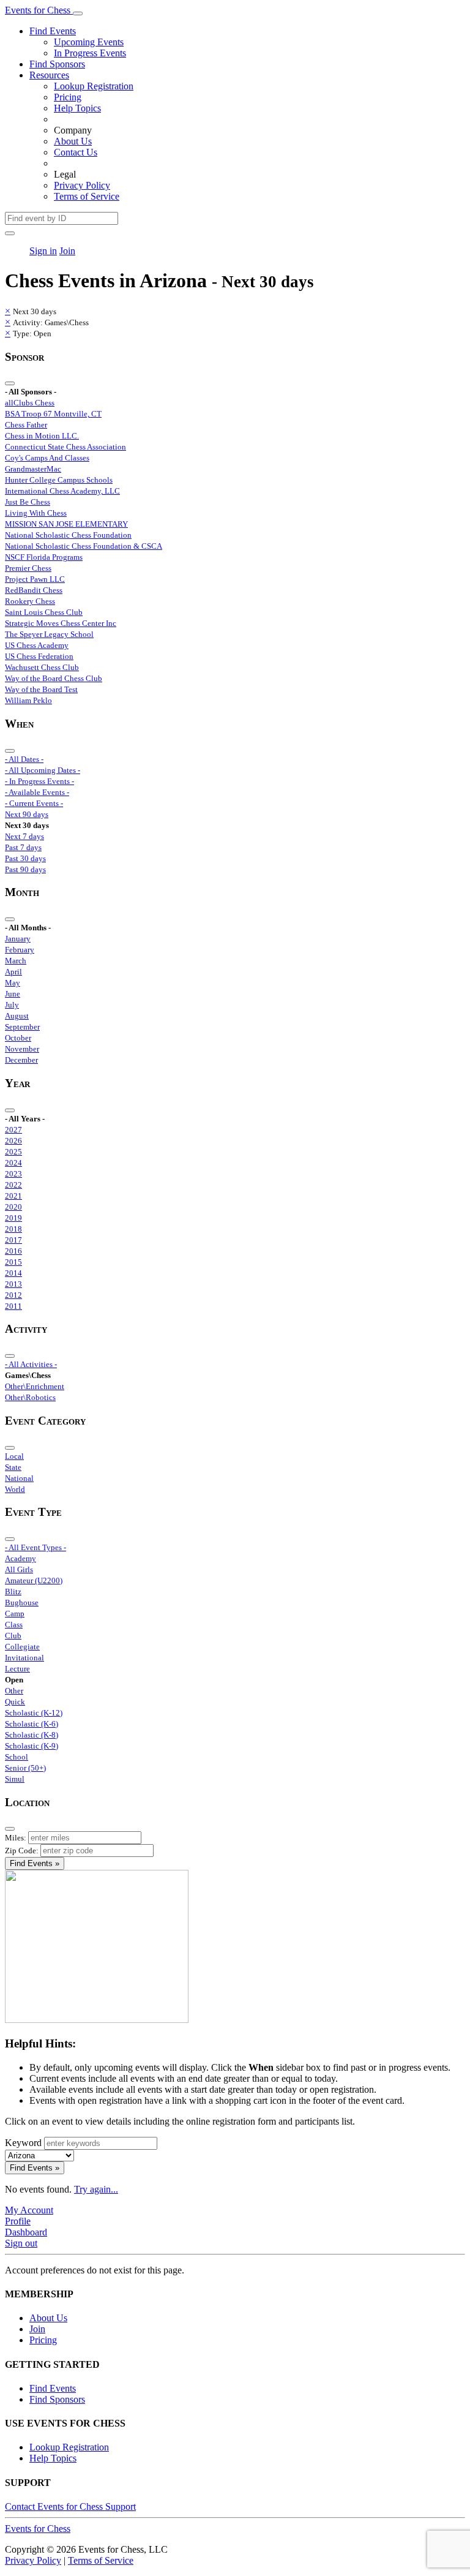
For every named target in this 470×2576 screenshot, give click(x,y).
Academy (21, 1558)
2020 (13, 1207)
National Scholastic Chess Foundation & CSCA (84, 546)
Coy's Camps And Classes (47, 458)
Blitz (13, 1591)
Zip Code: (22, 1851)
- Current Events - (34, 803)
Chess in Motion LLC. (42, 436)
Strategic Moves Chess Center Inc (61, 623)
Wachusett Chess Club (42, 667)
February (20, 950)
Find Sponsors (57, 64)
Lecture (17, 1669)
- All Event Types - (35, 1547)
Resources (49, 75)
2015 (13, 1262)
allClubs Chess (30, 403)
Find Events (53, 31)
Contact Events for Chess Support (70, 2506)
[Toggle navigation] (78, 13)
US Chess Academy (37, 645)
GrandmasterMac (33, 469)
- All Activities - (31, 1364)
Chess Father (26, 425)
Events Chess (38, 2529)
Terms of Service (87, 196)
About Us (73, 141)
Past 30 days (25, 858)
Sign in (43, 251)
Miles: (16, 1838)
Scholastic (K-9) (32, 1746)
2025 (13, 1152)
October (18, 1038)
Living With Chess (36, 513)
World (15, 1489)
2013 (13, 1284)
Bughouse (22, 1602)
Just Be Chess (28, 502)
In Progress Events (90, 53)
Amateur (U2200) (34, 1580)
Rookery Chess (30, 601)
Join (67, 251)
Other (14, 1691)
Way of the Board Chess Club (54, 678)
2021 (13, 1196)
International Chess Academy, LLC (62, 491)
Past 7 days (23, 847)
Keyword (23, 2143)
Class (14, 1625)
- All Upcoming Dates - (43, 770)
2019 (13, 1218)
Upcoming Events (89, 42)
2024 (13, 1163)
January (18, 939)
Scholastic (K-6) (32, 1724)
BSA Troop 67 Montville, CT (53, 414)
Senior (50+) (25, 1768)
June (13, 994)
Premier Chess (28, 568)
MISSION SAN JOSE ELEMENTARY (66, 524)
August (17, 1016)
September (22, 1027)
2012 (13, 1295)
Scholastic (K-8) (32, 1735)
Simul (15, 1779)
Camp (15, 1614)
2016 (13, 1251)
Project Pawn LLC (35, 579)
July (12, 1005)
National (19, 1478)
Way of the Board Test (41, 689)
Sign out (21, 2243)
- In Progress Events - (39, 781)
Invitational (24, 1658)
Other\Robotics (30, 1397)
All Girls (19, 1569)
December (21, 1060)
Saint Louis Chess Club (44, 612)
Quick (15, 1702)
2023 (13, 1174)
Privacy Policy (82, 185)
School (17, 1757)
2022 (13, 1185)
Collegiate (22, 1647)
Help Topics (77, 108)
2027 (13, 1130)
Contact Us (76, 152)
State (13, 1467)
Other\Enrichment (35, 1386)
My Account (29, 2210)
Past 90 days (25, 869)
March (16, 961)
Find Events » (35, 1863)
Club (13, 1636)
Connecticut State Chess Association (65, 447)
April (13, 972)
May (13, 983)
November (22, 1049)
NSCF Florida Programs (44, 557)
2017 (13, 1240)
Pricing (68, 97)
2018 (13, 1229)
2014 (13, 1273)
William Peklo (28, 700)
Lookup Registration (94, 86)
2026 (13, 1141)
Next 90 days (27, 814)
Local (14, 1456)
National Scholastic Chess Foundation (68, 535)
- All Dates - (24, 759)
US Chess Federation (39, 656)
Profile (18, 2221)
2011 (13, 1306)
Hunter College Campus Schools (59, 480)
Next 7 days (24, 836)
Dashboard (26, 2232)
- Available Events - (37, 792)
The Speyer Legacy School (49, 634)
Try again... (96, 2189)
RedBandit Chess (34, 590)
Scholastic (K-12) (34, 1713)
